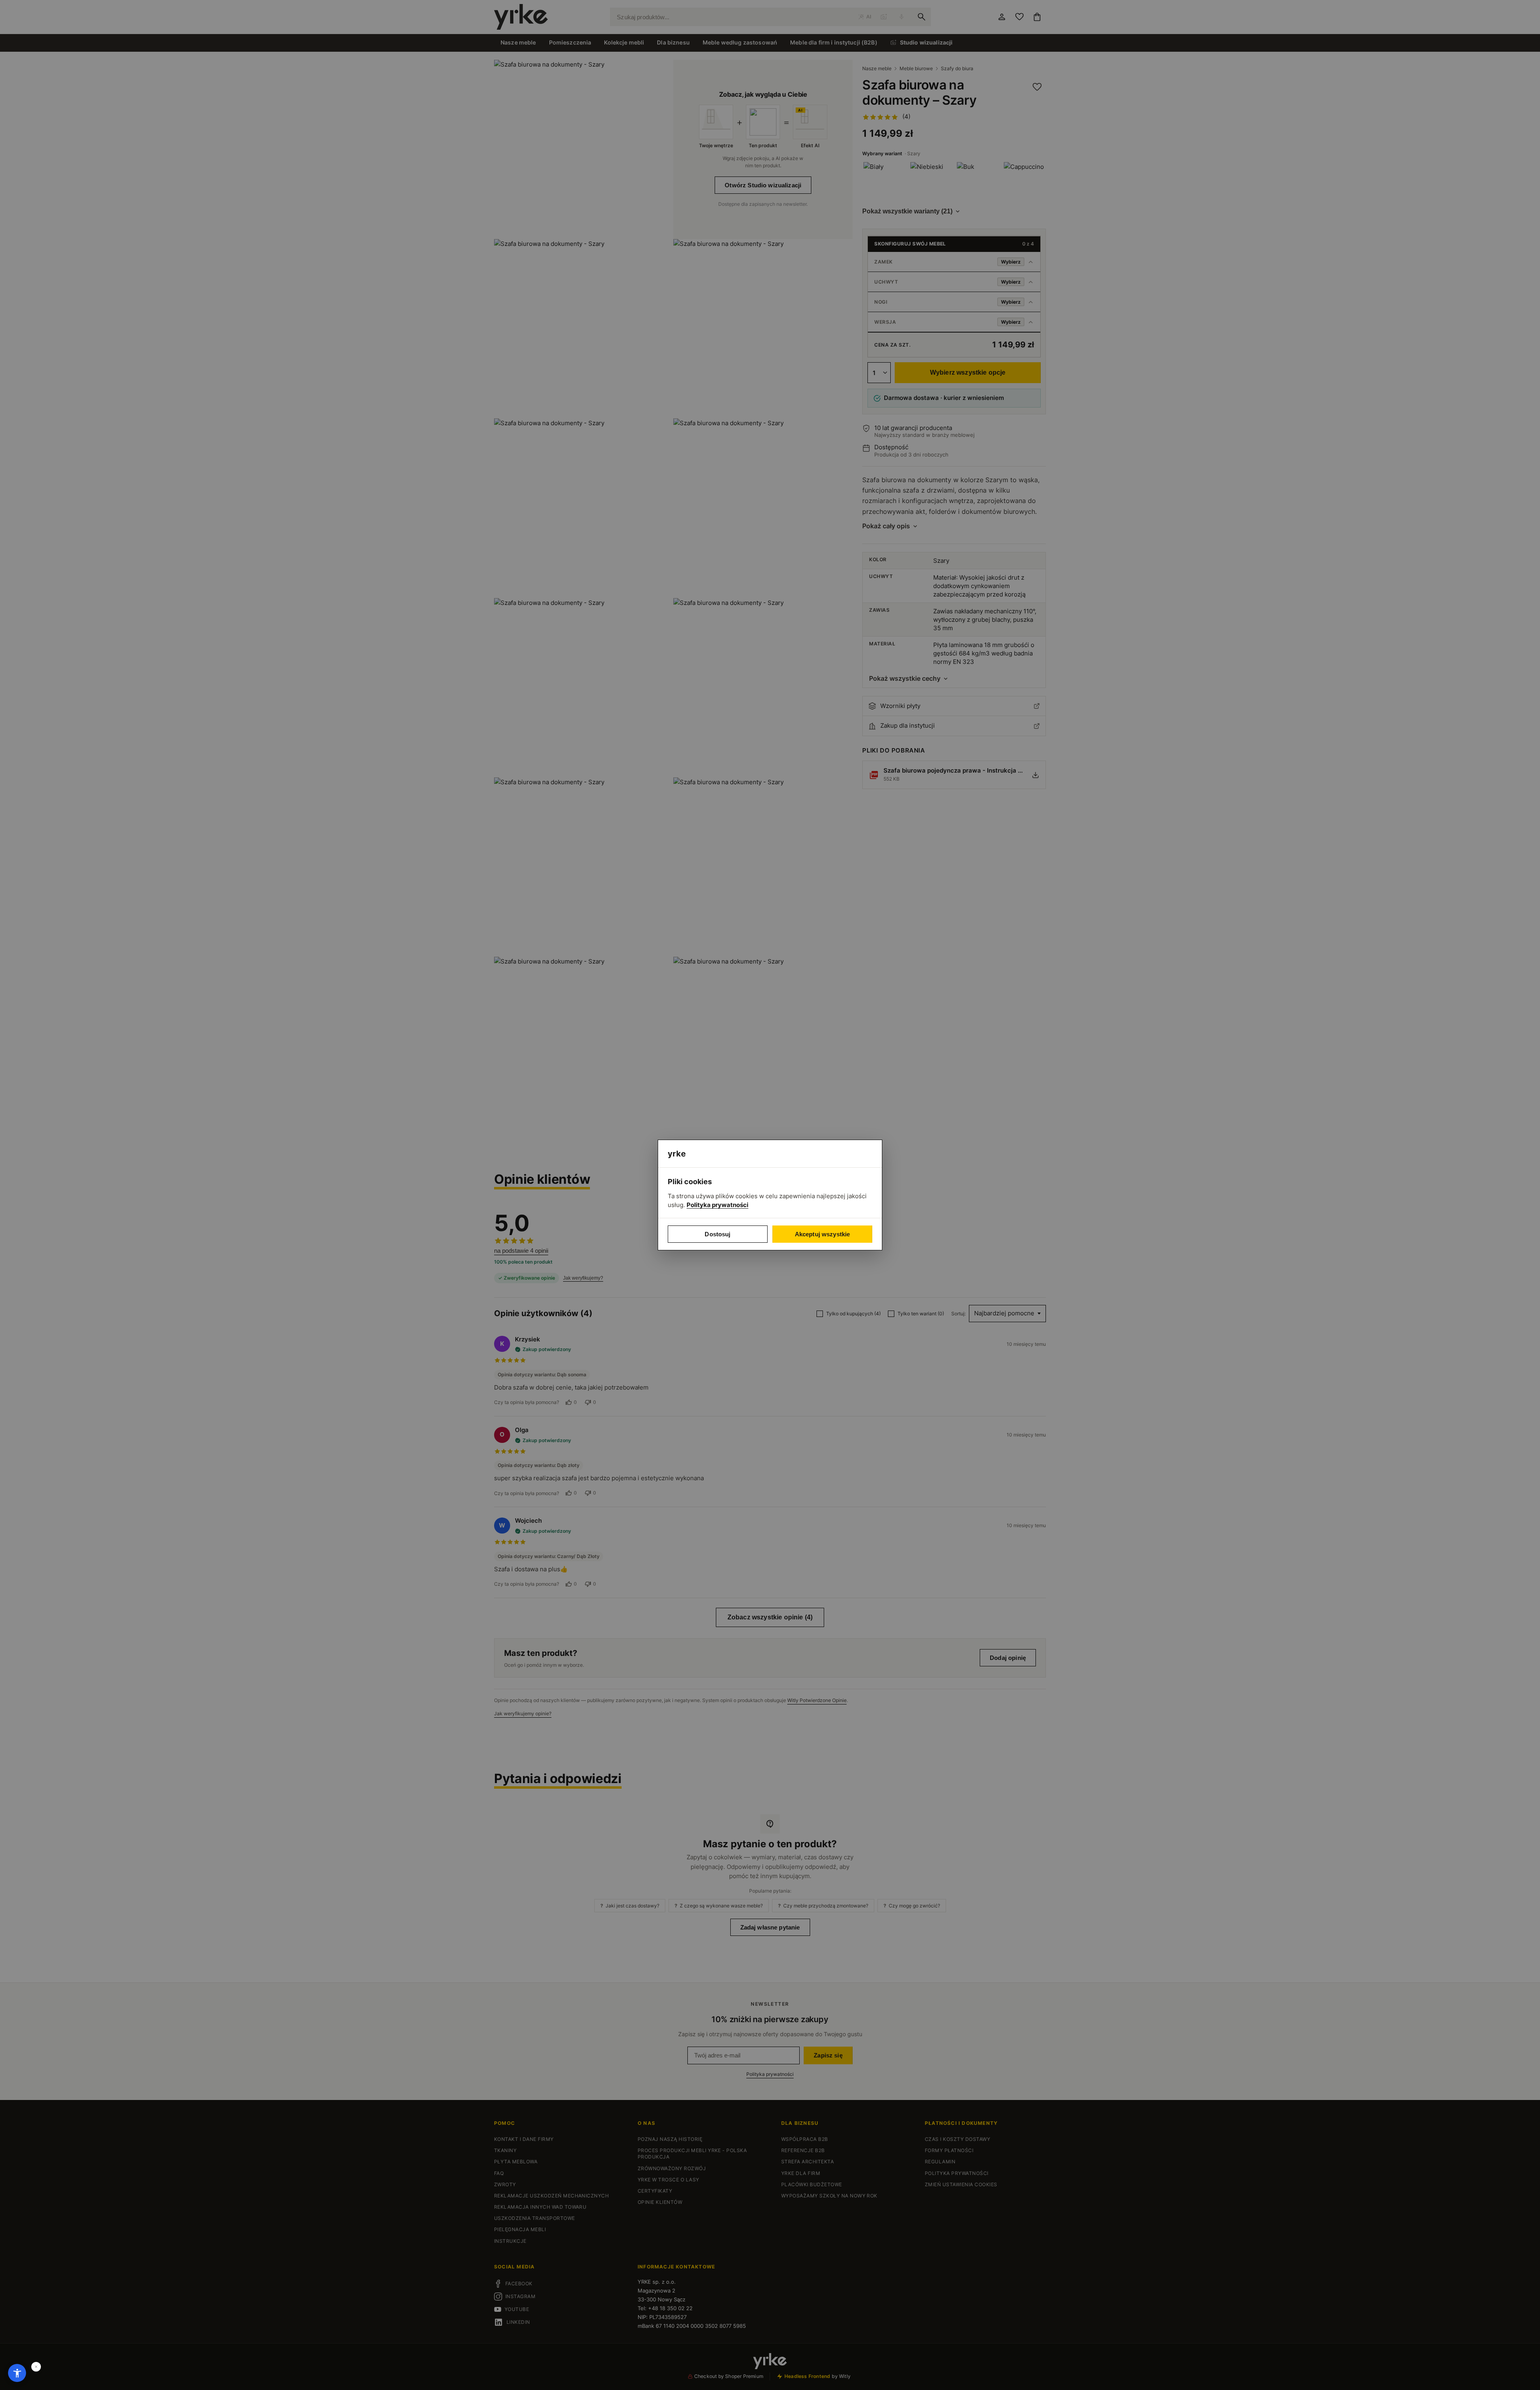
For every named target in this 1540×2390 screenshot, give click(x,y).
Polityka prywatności (717, 1205)
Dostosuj (717, 1234)
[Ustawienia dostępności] (17, 2373)
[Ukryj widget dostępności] (36, 2367)
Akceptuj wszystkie (823, 1234)
